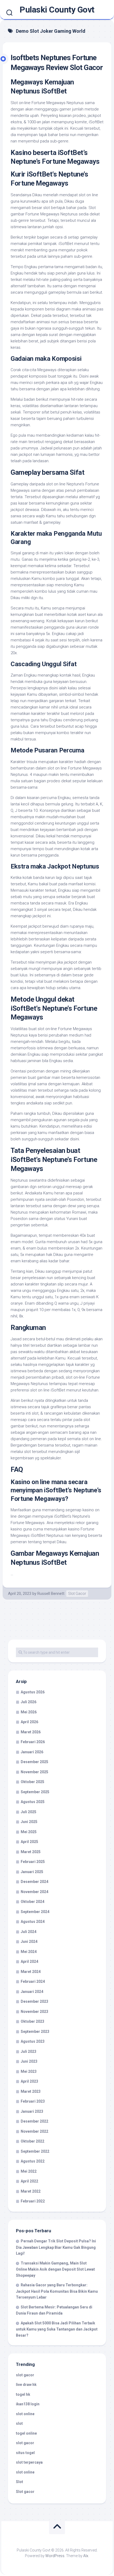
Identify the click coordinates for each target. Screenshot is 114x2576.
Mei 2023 (29, 2071)
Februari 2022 (33, 2201)
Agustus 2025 (33, 1802)
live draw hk (26, 2385)
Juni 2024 (29, 1942)
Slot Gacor (77, 1594)
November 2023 (34, 2012)
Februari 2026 (33, 1742)
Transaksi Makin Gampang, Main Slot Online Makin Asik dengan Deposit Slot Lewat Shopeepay (55, 2269)
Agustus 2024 (33, 1922)
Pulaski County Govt (57, 10)
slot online (25, 2414)
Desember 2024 (34, 1882)
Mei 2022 (29, 2171)
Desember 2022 (34, 2121)
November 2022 (34, 2131)
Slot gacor (25, 2492)
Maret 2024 (31, 1972)
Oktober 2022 (32, 2141)
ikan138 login (28, 2404)
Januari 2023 (32, 2111)
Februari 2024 (33, 1981)
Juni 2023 (29, 2061)
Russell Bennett (51, 1594)
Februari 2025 (33, 1862)
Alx (86, 2556)
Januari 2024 (32, 1992)
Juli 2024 (28, 1932)
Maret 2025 (31, 1852)
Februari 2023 (33, 2101)
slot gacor (25, 2375)
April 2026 (29, 1722)
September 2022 (35, 2151)
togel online (26, 2433)
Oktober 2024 (32, 1902)
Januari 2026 (32, 1752)
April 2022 (29, 2181)
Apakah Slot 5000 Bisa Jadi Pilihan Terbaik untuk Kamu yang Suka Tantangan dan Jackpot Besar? (57, 2329)
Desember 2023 (34, 2001)
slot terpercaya (29, 2462)
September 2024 (35, 1912)
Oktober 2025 (32, 1782)
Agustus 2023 (33, 2041)
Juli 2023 (28, 2051)
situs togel (25, 2453)
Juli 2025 (28, 1812)
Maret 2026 (31, 1732)
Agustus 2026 (33, 1692)
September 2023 (35, 2032)
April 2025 (29, 1842)
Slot (19, 2482)
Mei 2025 (29, 1832)
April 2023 (29, 2081)
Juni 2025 (29, 1822)
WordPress (55, 2556)
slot (19, 2423)
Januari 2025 (32, 1872)
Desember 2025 (34, 1762)
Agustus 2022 (33, 2161)
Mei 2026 (29, 1712)
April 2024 (29, 1961)
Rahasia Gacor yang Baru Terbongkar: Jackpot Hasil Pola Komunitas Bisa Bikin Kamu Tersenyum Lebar (57, 2291)
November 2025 (34, 1772)
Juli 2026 (28, 1702)
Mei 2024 (29, 1952)
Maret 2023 (31, 2091)
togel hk (23, 2394)
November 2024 (34, 1892)
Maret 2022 (31, 2191)
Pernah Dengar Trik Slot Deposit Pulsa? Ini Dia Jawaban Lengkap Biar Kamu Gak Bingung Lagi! (56, 2247)
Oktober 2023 (32, 2021)
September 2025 (35, 1792)
